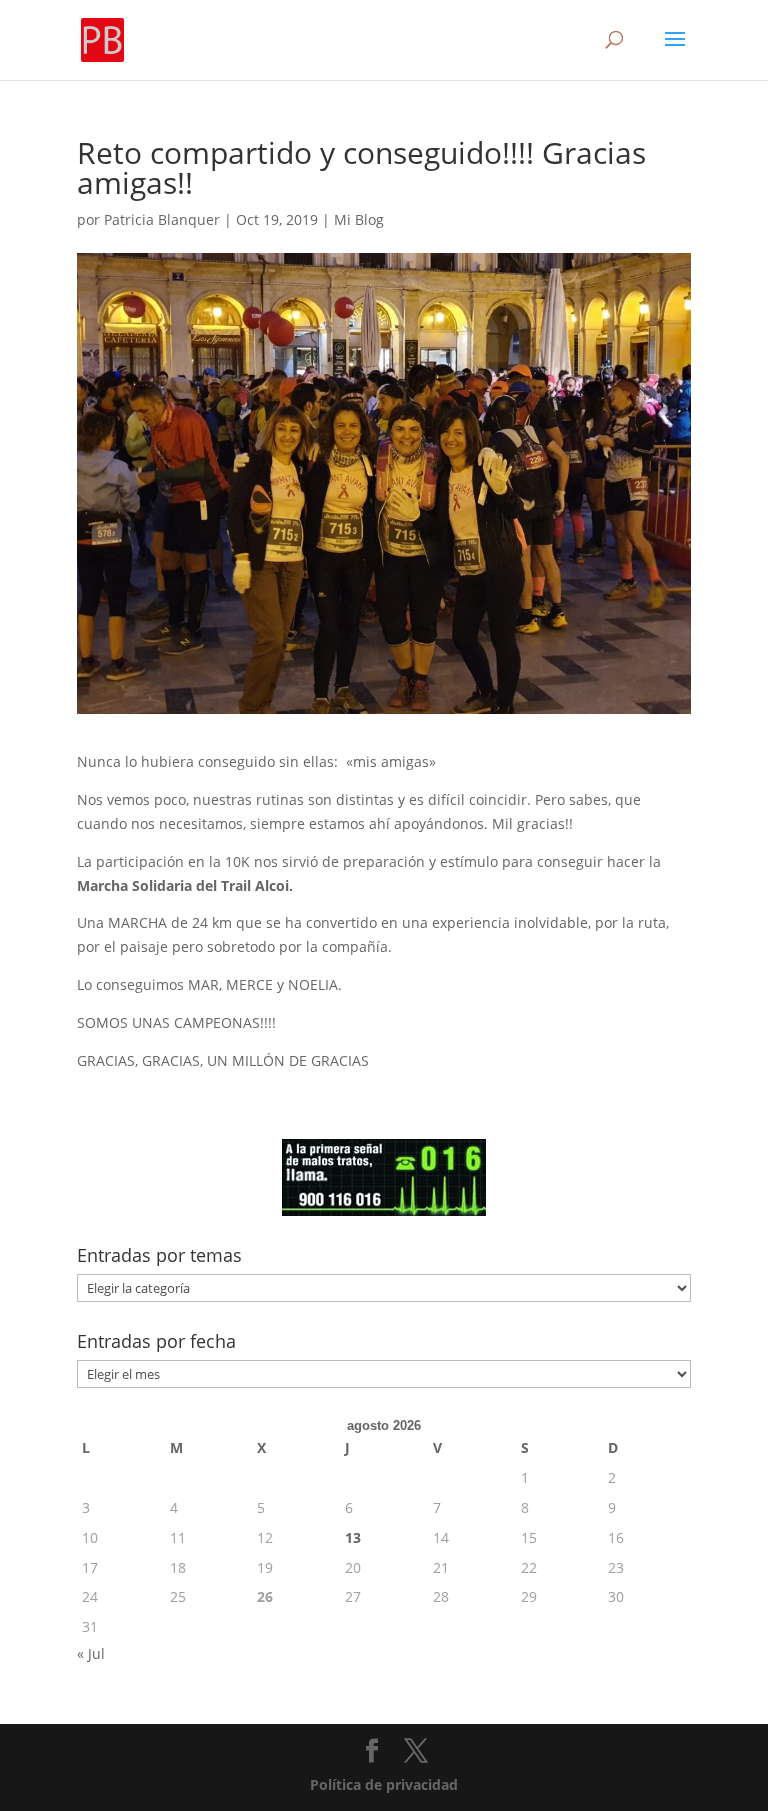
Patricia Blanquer (162, 219)
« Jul (91, 1653)
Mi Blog (359, 219)
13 (353, 1537)
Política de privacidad (384, 1784)
